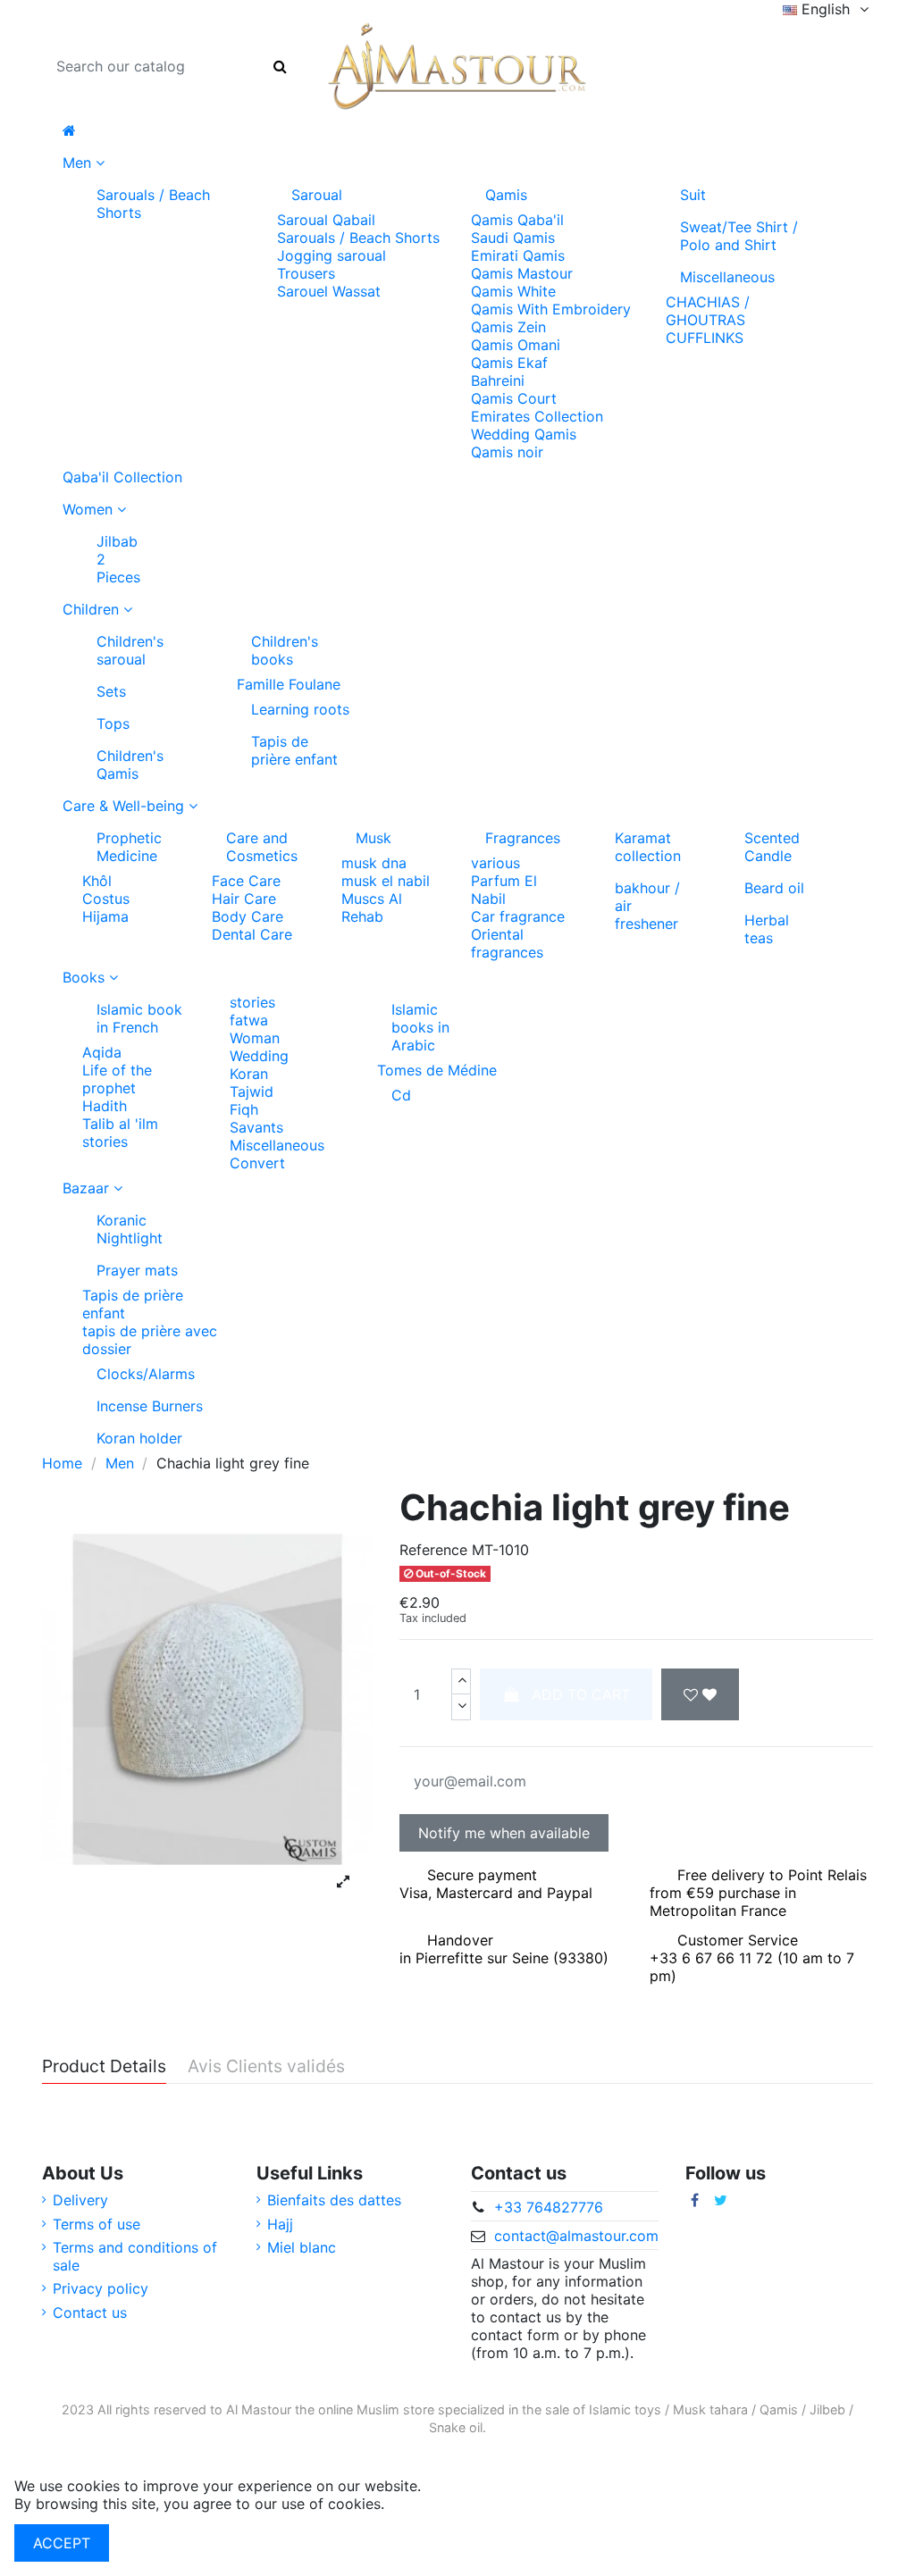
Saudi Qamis (513, 238)
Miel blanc (302, 2247)
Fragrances (523, 838)
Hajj (280, 2224)
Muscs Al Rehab (372, 907)
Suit (693, 195)
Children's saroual (130, 650)
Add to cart (581, 1694)
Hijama (105, 916)
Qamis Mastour (522, 273)
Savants (256, 1127)
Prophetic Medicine (129, 847)
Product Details (104, 2067)
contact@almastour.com (576, 2236)
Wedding (259, 1056)
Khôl (97, 881)
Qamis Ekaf (509, 363)
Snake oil (456, 2427)
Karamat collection (648, 847)
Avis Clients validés (266, 2067)
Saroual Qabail (326, 220)
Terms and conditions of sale (135, 2256)
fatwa (249, 1020)
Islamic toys (625, 2409)
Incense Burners (150, 1406)
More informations (451, 2504)
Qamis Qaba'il (517, 220)
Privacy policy (101, 2288)
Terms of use (97, 2224)
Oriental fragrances (507, 943)
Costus (106, 899)
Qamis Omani (516, 345)
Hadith (105, 1106)
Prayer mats (137, 1270)
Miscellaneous (727, 277)
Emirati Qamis (518, 255)
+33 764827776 (549, 2207)
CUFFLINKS (705, 338)
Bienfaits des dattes (334, 2200)
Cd (401, 1095)
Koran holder (139, 1438)
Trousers (306, 273)
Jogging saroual (332, 255)
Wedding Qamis (524, 434)
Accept (62, 2543)
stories (105, 1142)
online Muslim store (376, 2409)
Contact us (90, 2313)
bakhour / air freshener (647, 906)
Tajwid (252, 1091)
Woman (255, 1038)
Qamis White (513, 291)
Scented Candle (772, 847)
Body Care (248, 916)
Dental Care (252, 934)
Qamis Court (514, 398)
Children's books (285, 650)
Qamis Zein (508, 327)
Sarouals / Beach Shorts (153, 204)
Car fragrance (518, 916)
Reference (433, 1550)
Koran (249, 1074)
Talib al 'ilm (120, 1124)
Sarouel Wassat (329, 291)
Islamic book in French (139, 1018)
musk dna (374, 863)
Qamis (506, 195)
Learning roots (300, 709)
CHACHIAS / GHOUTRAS (708, 311)
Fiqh (244, 1109)
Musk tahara (710, 2409)
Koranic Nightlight (130, 1229)
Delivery (80, 2200)
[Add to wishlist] (700, 1694)
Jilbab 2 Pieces (114, 559)
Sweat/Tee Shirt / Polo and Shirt (739, 236)
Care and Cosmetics (262, 847)
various (495, 863)
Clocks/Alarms (146, 1374)
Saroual (317, 195)
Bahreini (498, 381)
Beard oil (774, 888)
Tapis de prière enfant (294, 750)
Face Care (246, 881)
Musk (374, 838)
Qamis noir (507, 452)
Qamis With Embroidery (551, 309)
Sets (111, 691)
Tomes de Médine (437, 1070)
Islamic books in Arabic (420, 1027)
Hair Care (244, 899)
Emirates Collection (537, 416)
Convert (257, 1163)
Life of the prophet (117, 1079)
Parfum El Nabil (504, 890)
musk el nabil (386, 881)
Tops (113, 723)
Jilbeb (827, 2409)
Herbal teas (767, 929)
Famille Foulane (289, 684)
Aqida (102, 1052)
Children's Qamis (130, 765)
